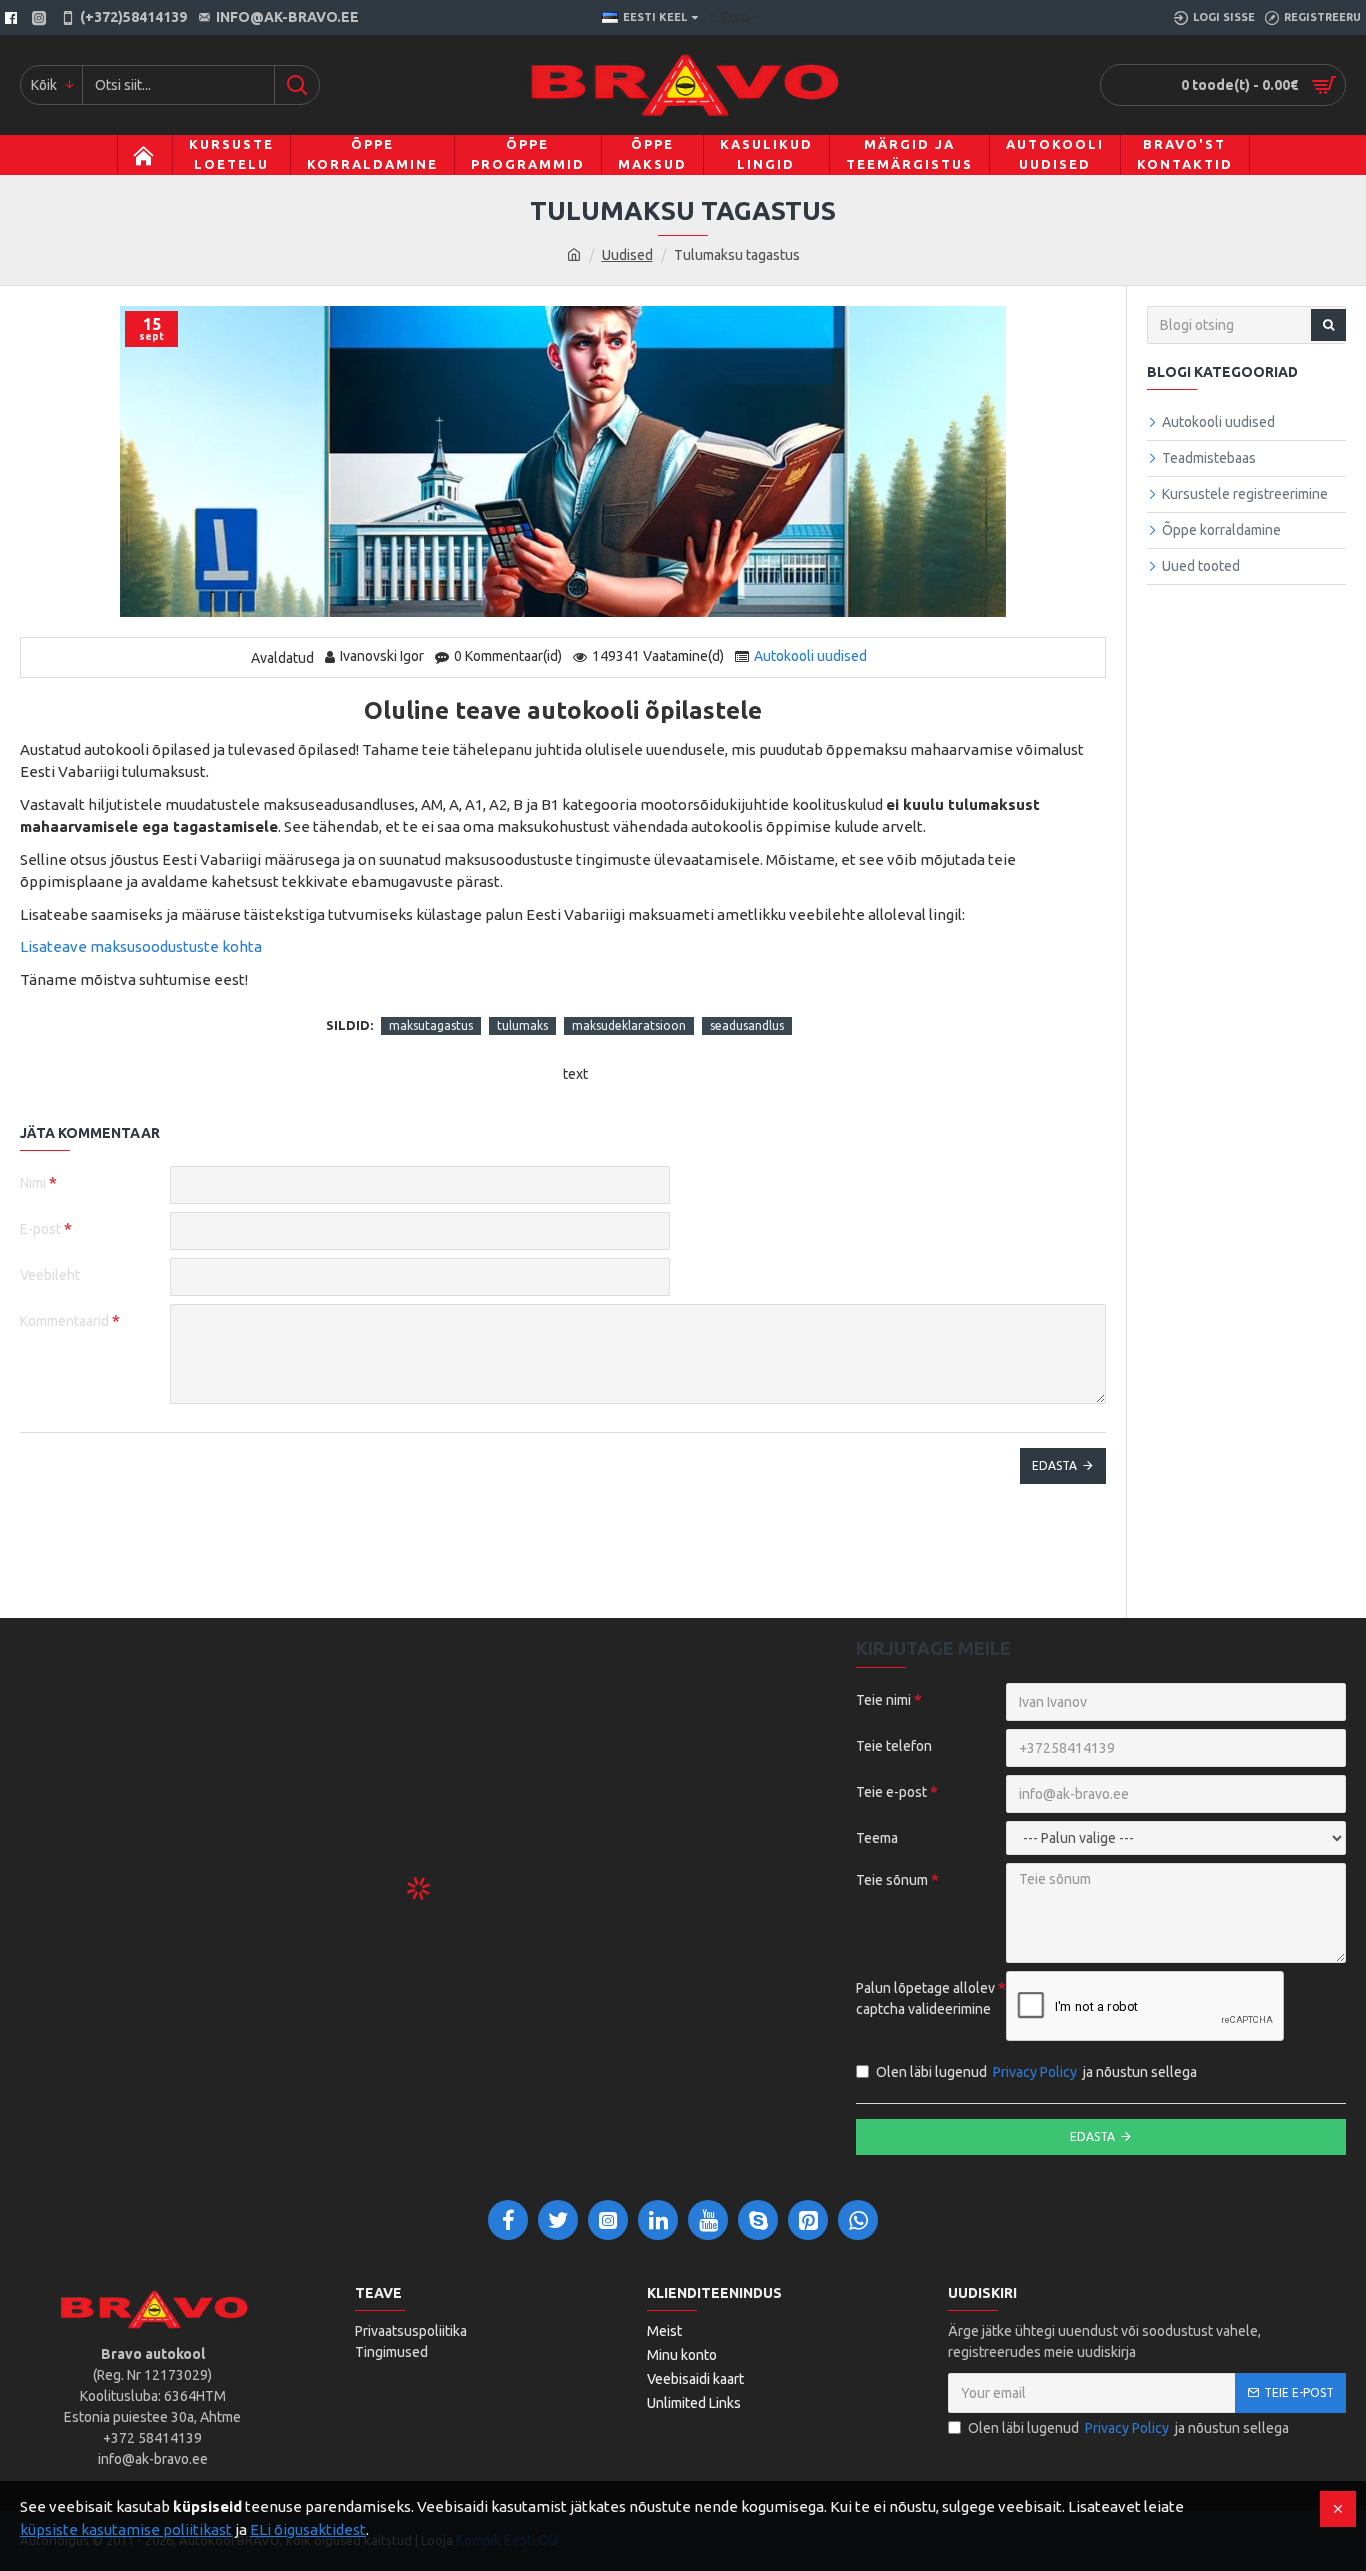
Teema (877, 1838)
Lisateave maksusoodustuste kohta (141, 946)
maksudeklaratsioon (629, 1025)
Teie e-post (891, 1792)
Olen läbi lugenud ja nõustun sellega (1036, 2072)
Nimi (33, 1183)
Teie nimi (883, 1700)
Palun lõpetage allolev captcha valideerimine (925, 1998)
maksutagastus (431, 1025)
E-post (40, 1229)
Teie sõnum (892, 1880)
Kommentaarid (64, 1321)
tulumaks (522, 1025)
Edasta (1054, 1465)
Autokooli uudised (810, 656)
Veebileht (50, 1275)
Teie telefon (894, 1746)
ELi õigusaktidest (308, 2529)
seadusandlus (747, 1025)
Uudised (627, 255)
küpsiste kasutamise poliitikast (126, 2529)
